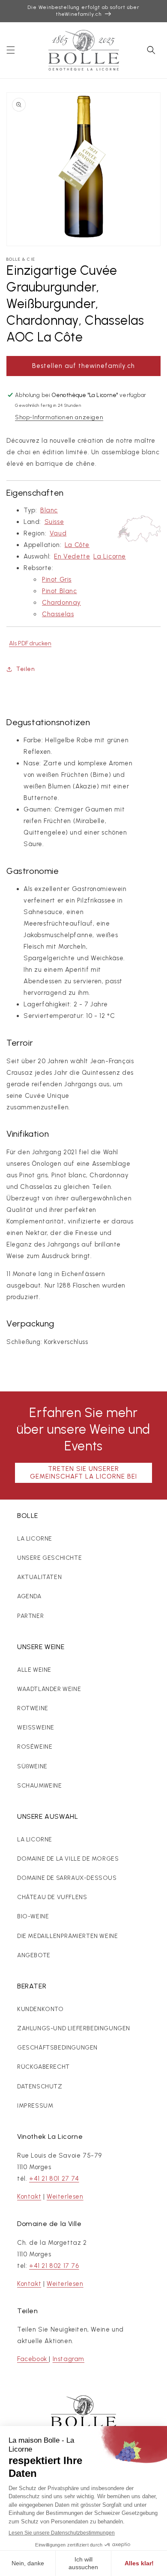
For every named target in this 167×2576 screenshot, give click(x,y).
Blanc (49, 510)
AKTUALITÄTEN (39, 1577)
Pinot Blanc (60, 591)
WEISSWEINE (36, 1728)
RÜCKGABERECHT (43, 2067)
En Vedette (72, 556)
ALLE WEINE (34, 1670)
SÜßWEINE (32, 1766)
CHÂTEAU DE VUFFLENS (52, 1897)
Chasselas (58, 614)
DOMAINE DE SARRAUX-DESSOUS (67, 1878)
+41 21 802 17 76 (54, 2266)
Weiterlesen (65, 2197)
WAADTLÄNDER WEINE (49, 1689)
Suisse (54, 522)
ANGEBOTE (34, 1955)
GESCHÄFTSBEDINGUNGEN (57, 2048)
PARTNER (30, 1616)
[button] (11, 50)
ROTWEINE (33, 1708)
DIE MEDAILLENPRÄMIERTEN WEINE (67, 1936)
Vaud (58, 533)
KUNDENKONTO (40, 2009)
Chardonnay (61, 603)
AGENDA (29, 1596)
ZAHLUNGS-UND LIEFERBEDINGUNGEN (74, 2028)
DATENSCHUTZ (40, 2086)
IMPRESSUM (35, 2106)
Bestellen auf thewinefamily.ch (83, 366)
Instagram (69, 2359)
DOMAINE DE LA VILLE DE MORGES (68, 1859)
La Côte (77, 545)
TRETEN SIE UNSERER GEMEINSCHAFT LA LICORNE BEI (83, 1473)
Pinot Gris (57, 579)
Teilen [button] (26, 669)
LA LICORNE (35, 1539)
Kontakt (29, 2197)
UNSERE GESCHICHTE (49, 1558)
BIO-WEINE (33, 1916)
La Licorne (110, 556)
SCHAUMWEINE (40, 1786)
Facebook (33, 2359)
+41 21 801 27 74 (54, 2179)
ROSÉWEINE (35, 1747)
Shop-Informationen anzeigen (59, 417)
